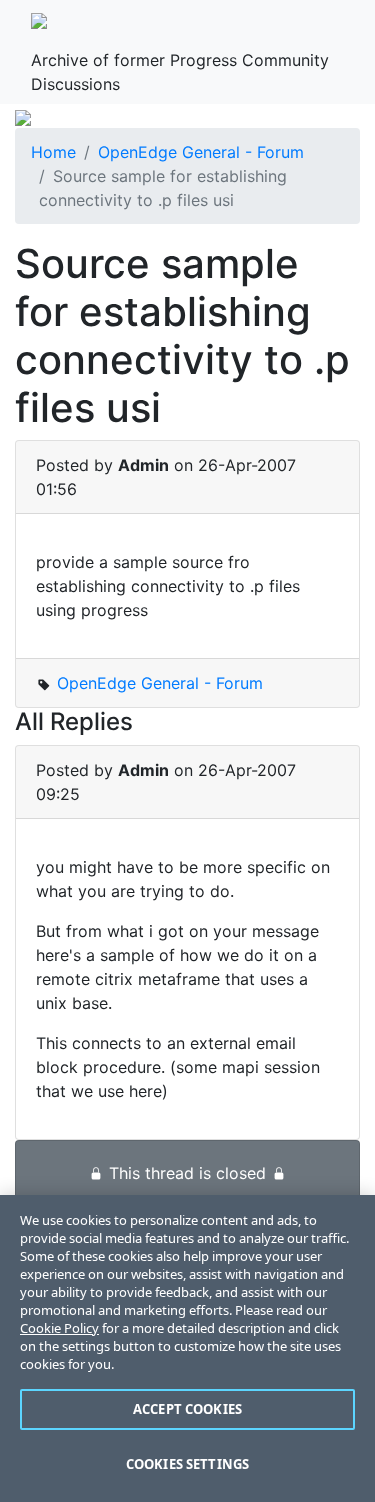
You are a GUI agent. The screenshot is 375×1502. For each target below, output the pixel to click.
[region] (187, 1348)
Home (53, 152)
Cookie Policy (59, 1328)
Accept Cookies (187, 1409)
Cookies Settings (187, 1464)
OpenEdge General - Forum (201, 152)
